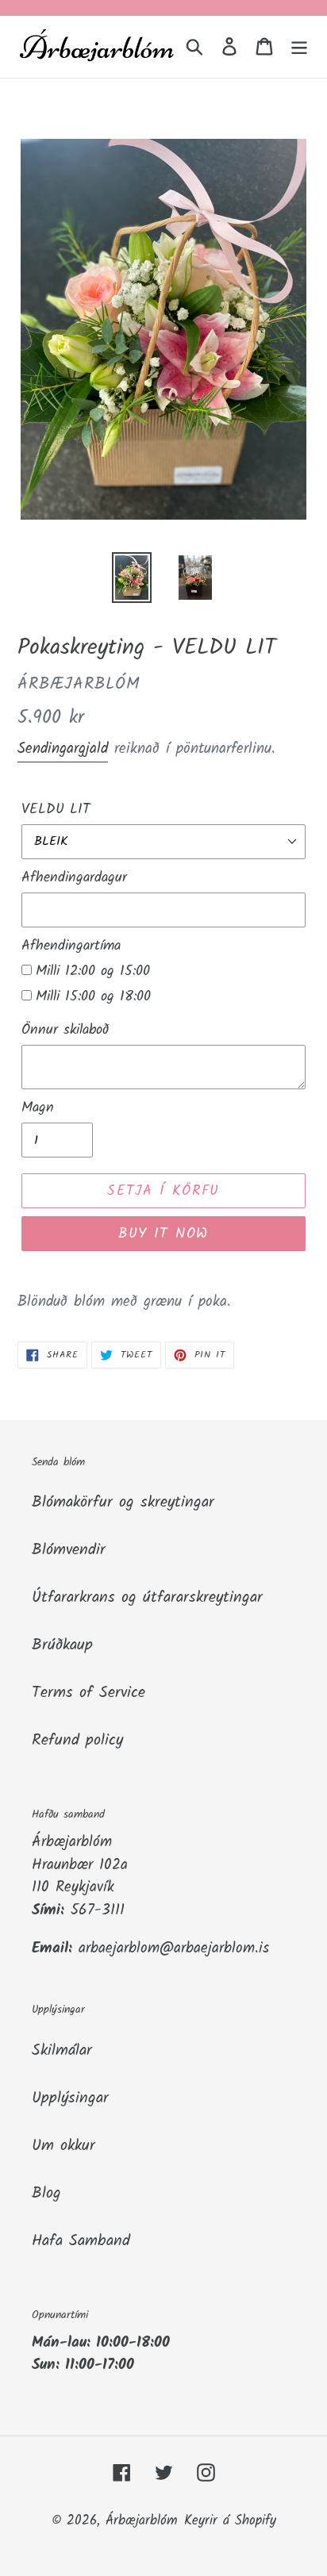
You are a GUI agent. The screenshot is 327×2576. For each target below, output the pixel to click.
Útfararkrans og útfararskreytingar (147, 1598)
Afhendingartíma (71, 946)
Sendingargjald (63, 749)
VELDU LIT (56, 810)
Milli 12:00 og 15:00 (93, 971)
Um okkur (63, 2146)
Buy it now (163, 1234)
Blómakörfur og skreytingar (123, 1503)
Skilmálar (62, 2051)
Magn (38, 1108)
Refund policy (77, 1741)
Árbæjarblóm (142, 2521)
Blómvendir (69, 1550)
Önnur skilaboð (65, 1030)
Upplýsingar (70, 2098)
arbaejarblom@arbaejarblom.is (174, 1948)
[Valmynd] (299, 47)
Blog (46, 2194)
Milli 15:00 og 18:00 (93, 997)
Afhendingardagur (74, 878)
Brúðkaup (62, 1645)
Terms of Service (88, 1693)
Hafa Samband (81, 2241)
